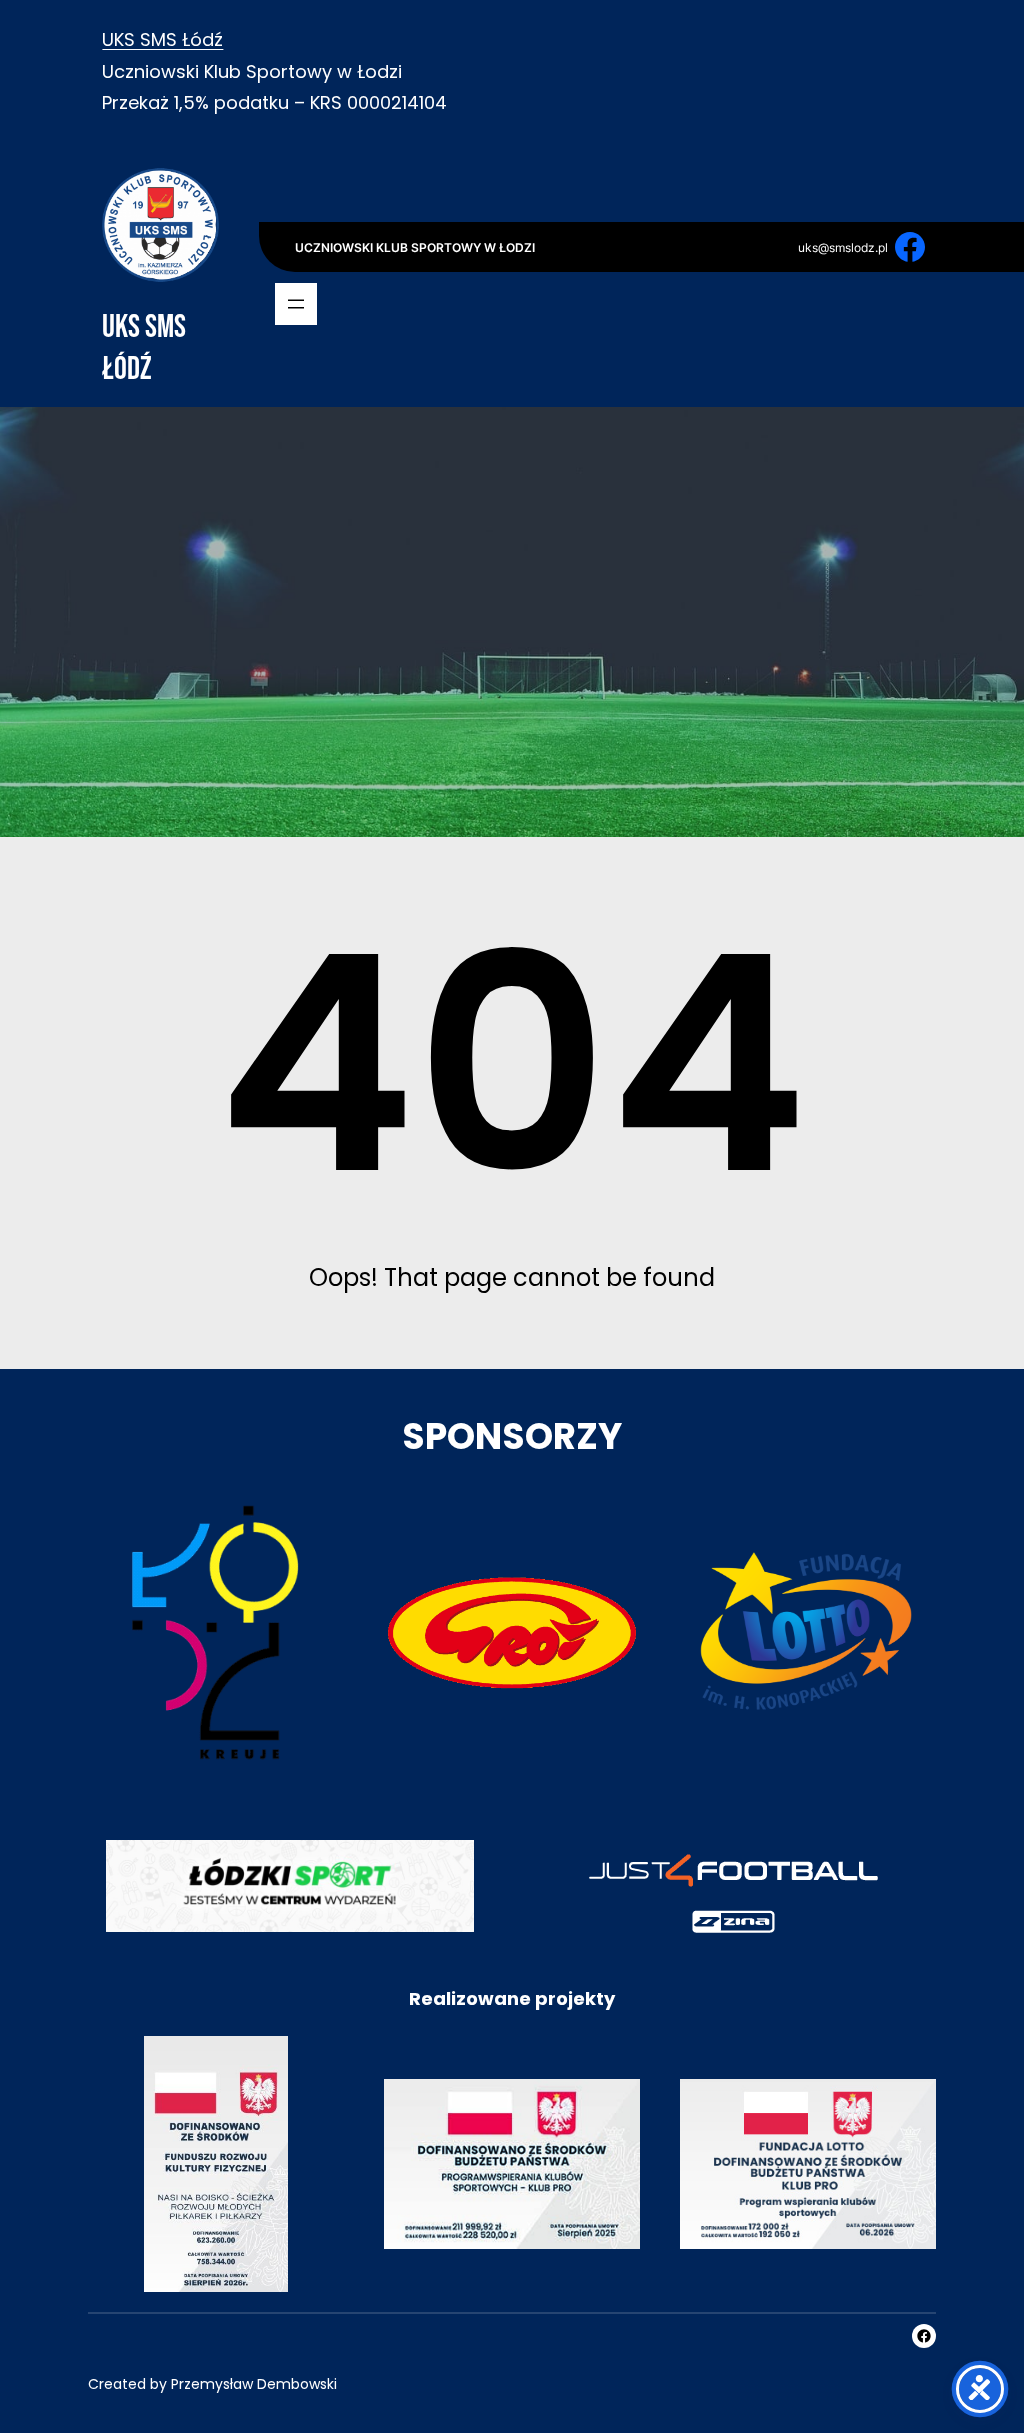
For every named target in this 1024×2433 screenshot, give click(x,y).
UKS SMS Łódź (162, 39)
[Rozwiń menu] (296, 304)
